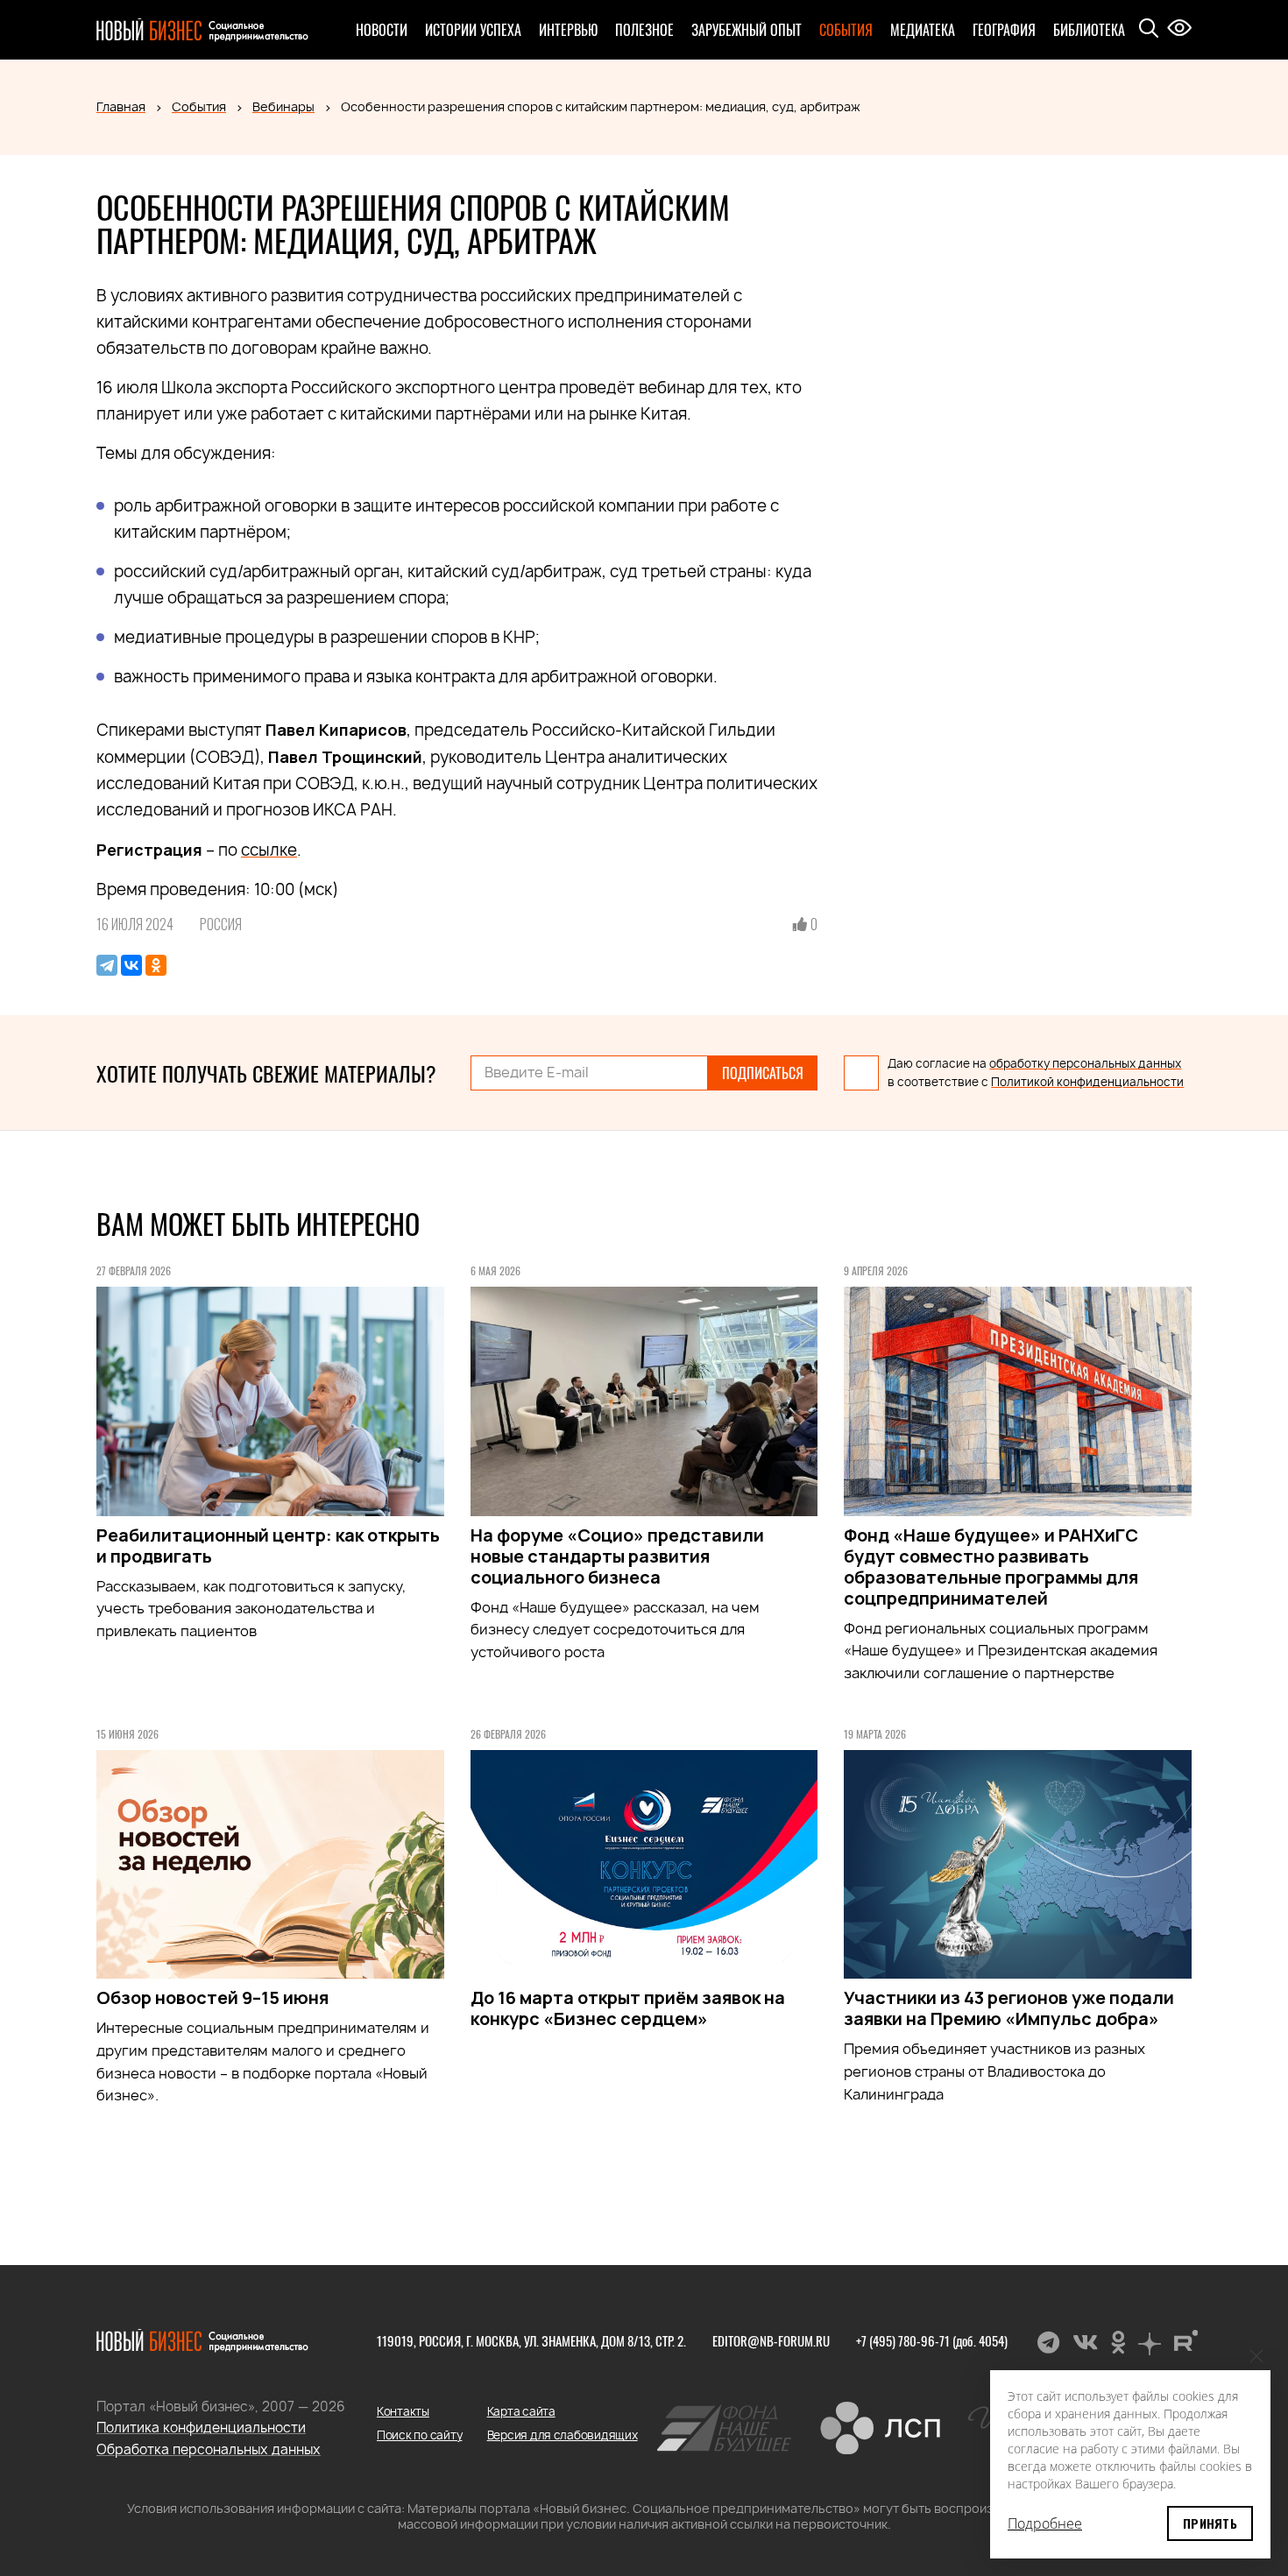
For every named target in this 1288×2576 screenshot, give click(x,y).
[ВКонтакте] (131, 965)
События (846, 30)
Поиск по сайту (419, 2435)
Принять (1210, 2523)
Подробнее (1045, 2523)
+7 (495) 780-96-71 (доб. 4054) (932, 2340)
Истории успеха (473, 30)
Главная (121, 106)
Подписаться (763, 1073)
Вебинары (283, 106)
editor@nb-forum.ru (771, 2340)
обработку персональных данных (1085, 1063)
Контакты (403, 2411)
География (1004, 30)
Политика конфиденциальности (201, 2428)
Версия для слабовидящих (563, 2435)
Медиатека (923, 30)
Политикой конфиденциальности (1087, 1082)
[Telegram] (107, 965)
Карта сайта (521, 2411)
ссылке (269, 850)
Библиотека (1089, 30)
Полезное (644, 30)
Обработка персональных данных (209, 2449)
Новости (382, 30)
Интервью (568, 30)
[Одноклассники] (156, 965)
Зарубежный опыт (747, 30)
